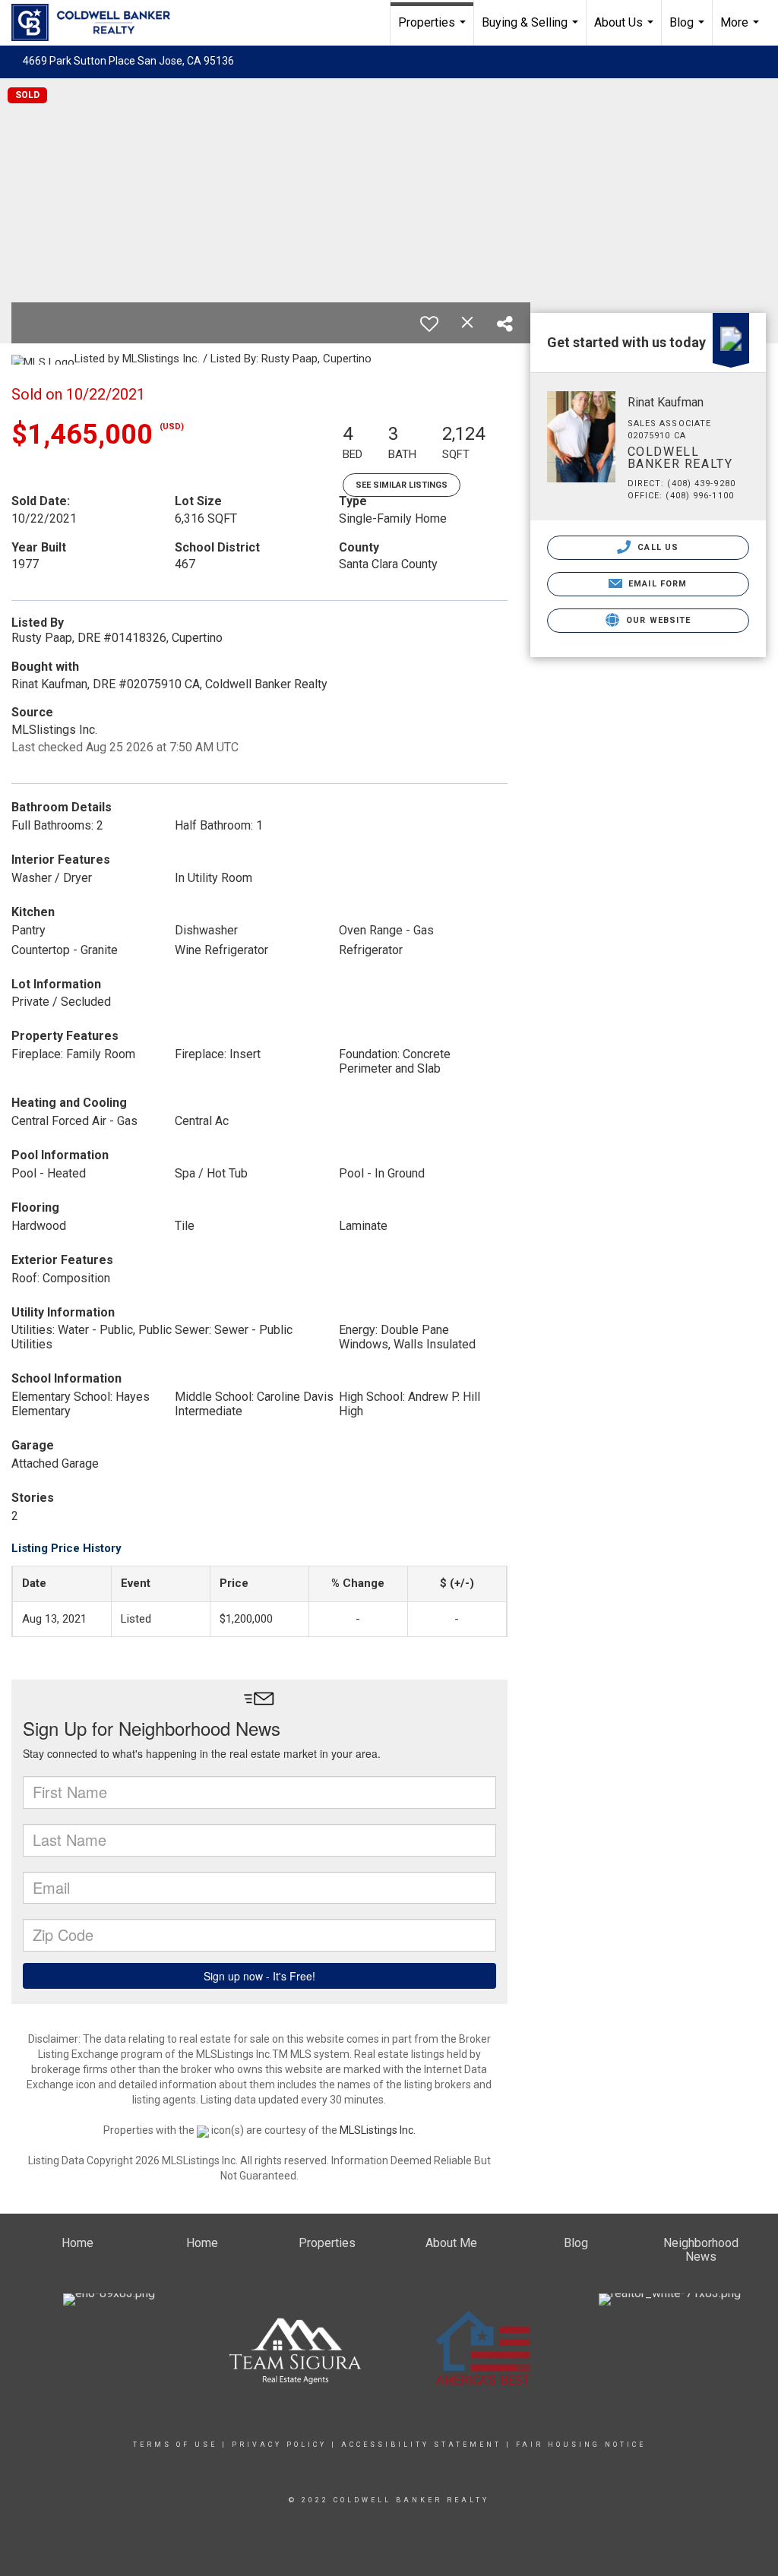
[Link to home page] (98, 23)
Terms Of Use (175, 2445)
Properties (434, 30)
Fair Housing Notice (581, 2445)
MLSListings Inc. (378, 2130)
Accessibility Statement (421, 2445)
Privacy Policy (279, 2445)
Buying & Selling (532, 30)
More (742, 30)
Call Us (656, 547)
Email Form (656, 584)
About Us (626, 30)
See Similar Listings (402, 485)
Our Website (657, 620)
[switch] (429, 324)
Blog (689, 30)
